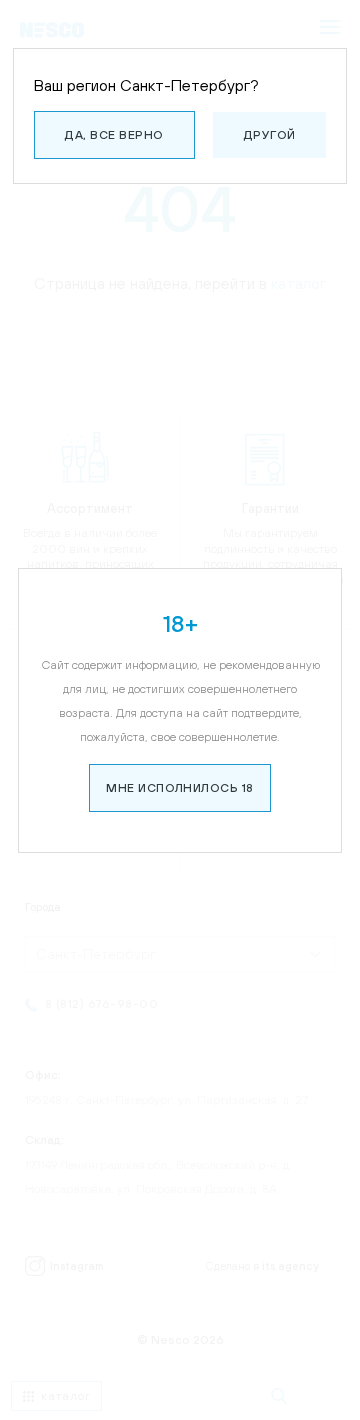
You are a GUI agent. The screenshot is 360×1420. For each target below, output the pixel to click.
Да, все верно (114, 135)
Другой (270, 135)
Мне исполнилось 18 (180, 788)
